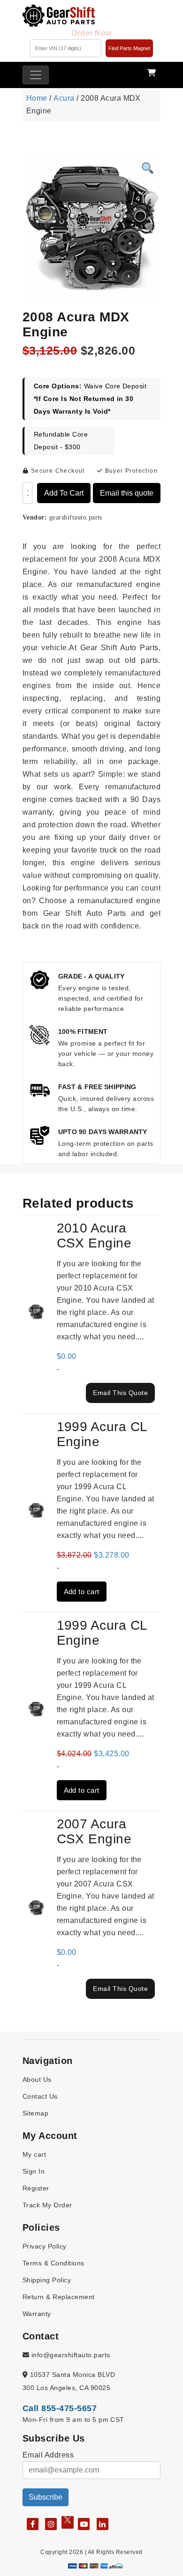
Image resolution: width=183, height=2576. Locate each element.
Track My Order (47, 2205)
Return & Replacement (59, 2297)
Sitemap (35, 2113)
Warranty (37, 2314)
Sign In (34, 2171)
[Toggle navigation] (36, 75)
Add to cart (64, 493)
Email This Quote (120, 1393)
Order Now (91, 33)
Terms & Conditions (53, 2263)
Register (36, 2188)
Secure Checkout (57, 471)
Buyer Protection (130, 471)
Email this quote (127, 493)
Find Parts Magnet (129, 48)
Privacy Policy (45, 2246)
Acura (64, 98)
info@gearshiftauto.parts (69, 2355)
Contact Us (40, 2096)
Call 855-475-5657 (60, 2408)
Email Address (48, 2455)
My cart (34, 2154)
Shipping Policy (47, 2280)
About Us (37, 2079)
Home (37, 98)
